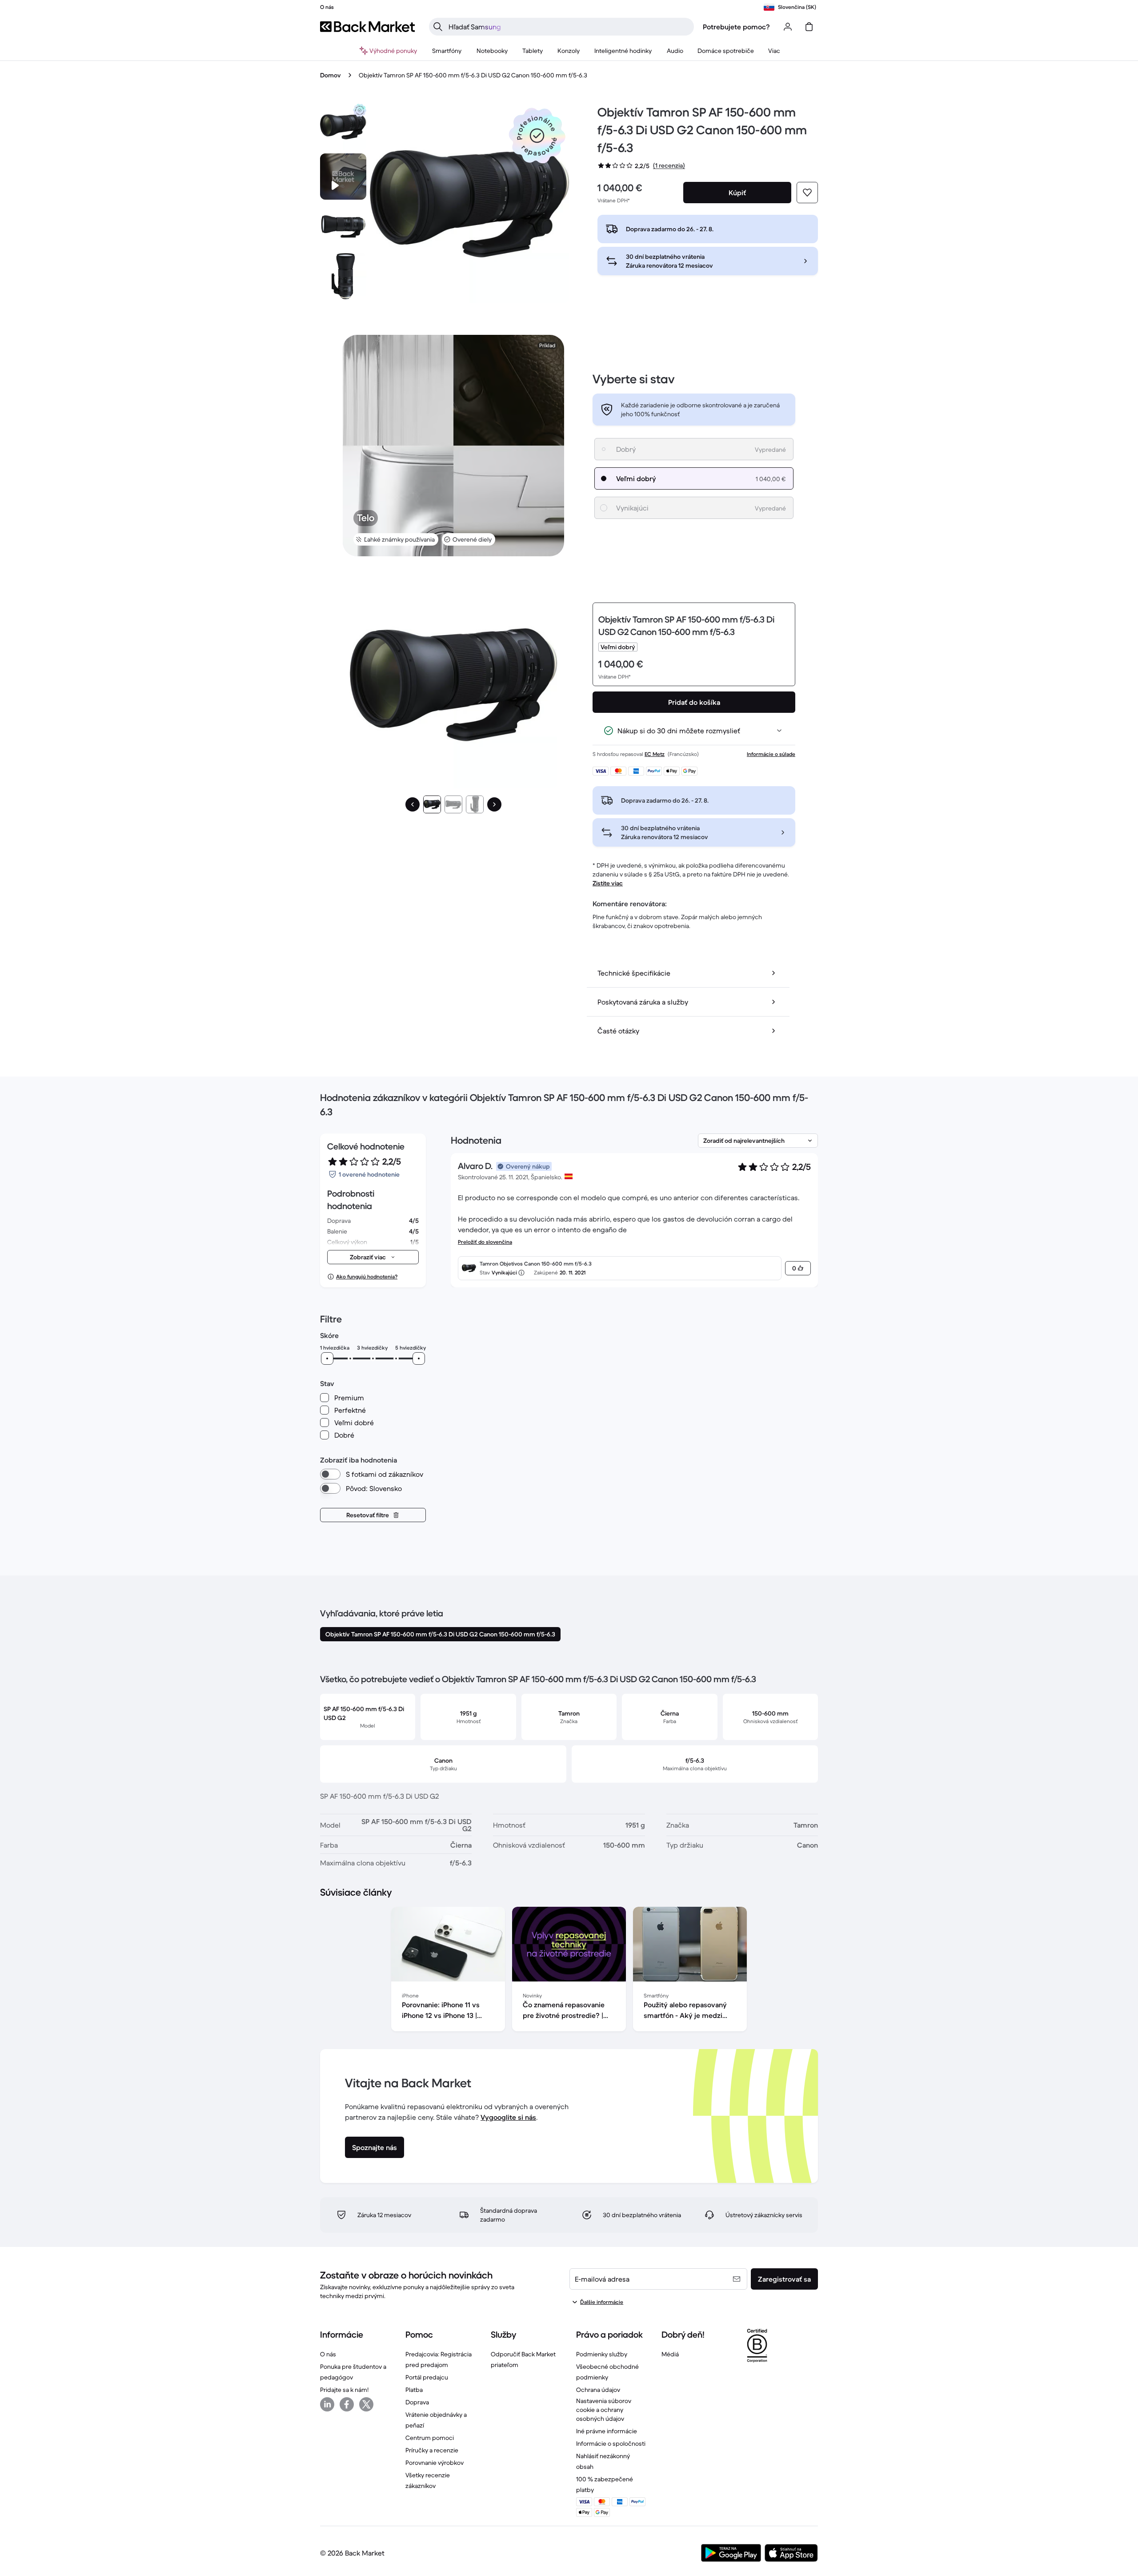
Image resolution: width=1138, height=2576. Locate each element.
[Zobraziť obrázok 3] (475, 804)
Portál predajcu (427, 2377)
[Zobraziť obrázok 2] (453, 804)
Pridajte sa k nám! (344, 2390)
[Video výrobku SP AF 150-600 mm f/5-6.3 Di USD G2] (343, 177)
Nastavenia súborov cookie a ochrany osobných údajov (604, 2410)
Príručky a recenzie (432, 2450)
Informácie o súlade (771, 754)
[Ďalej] (494, 804)
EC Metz (655, 754)
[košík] (809, 27)
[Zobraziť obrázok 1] (432, 804)
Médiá (670, 2354)
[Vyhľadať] (438, 27)
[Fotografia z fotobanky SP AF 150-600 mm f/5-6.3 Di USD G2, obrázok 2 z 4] (343, 226)
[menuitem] (447, 51)
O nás (328, 2354)
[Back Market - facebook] (347, 2404)
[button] (537, 136)
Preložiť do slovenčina (485, 1242)
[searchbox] (569, 27)
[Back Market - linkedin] (327, 2404)
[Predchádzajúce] (413, 804)
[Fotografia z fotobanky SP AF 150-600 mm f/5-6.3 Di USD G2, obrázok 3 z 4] (343, 276)
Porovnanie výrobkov (435, 2463)
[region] (569, 1971)
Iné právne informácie (607, 2431)
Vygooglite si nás (508, 2117)
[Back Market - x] (366, 2404)
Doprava (417, 2402)
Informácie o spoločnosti (611, 2443)
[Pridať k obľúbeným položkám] (807, 193)
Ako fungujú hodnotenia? (367, 1276)
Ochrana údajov (598, 2390)
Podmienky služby (602, 2354)
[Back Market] (367, 27)
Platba (414, 2390)
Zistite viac (608, 883)
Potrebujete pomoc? (736, 27)
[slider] (327, 1358)
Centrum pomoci (430, 2438)
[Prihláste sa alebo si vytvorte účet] (788, 27)
